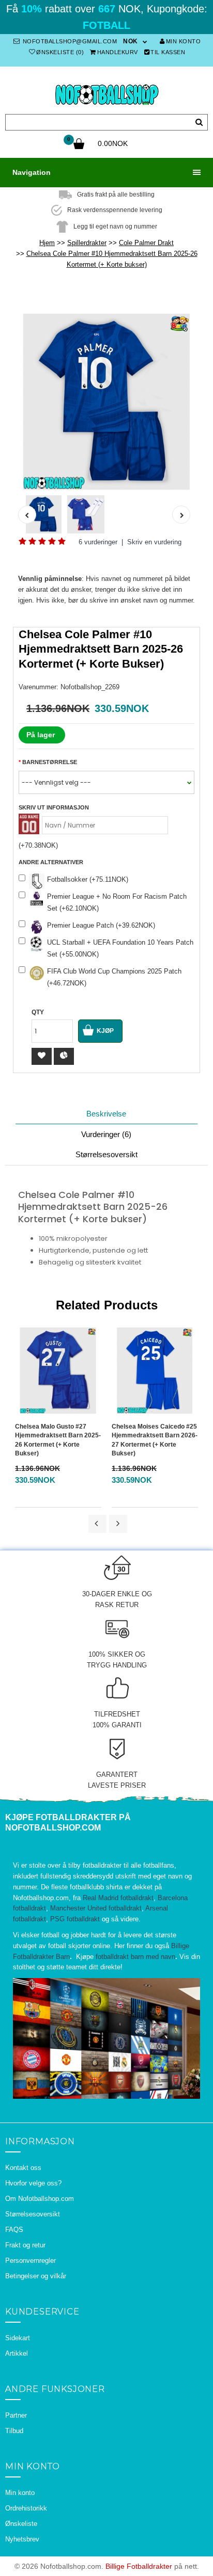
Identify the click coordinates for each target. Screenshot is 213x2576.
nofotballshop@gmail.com (69, 41)
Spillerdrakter (87, 243)
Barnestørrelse (50, 762)
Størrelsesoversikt (106, 1154)
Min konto (184, 41)
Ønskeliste (21, 2524)
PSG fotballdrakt (75, 1919)
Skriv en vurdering (154, 542)
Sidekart (18, 2338)
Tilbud (14, 2431)
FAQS (14, 2230)
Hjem (47, 243)
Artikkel (17, 2353)
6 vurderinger (98, 542)
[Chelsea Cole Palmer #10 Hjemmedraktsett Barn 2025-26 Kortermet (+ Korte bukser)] (106, 402)
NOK (131, 41)
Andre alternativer (51, 862)
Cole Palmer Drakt (146, 243)
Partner (16, 2415)
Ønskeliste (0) (60, 52)
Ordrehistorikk (26, 2508)
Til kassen (168, 52)
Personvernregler (31, 2261)
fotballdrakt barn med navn (135, 1957)
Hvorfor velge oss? (33, 2183)
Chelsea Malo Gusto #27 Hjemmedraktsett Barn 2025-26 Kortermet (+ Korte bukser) (58, 1440)
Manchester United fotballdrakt (96, 1908)
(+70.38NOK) (38, 845)
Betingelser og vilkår (36, 2276)
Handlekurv (118, 52)
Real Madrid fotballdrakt (118, 1898)
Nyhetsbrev (22, 2539)
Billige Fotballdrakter (139, 2566)
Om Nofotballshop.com (40, 2199)
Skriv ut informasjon (54, 807)
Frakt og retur (25, 2245)
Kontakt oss (23, 2168)
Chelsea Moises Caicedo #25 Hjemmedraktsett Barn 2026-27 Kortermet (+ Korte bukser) (155, 1440)
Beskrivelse (106, 1114)
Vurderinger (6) (106, 1134)
